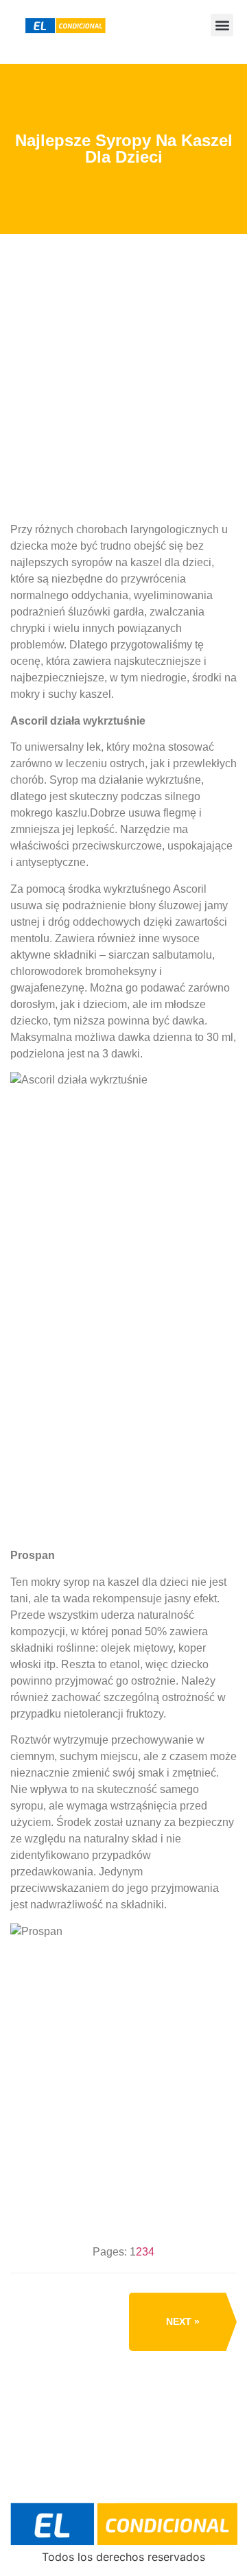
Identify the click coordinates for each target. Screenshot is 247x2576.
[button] (222, 25)
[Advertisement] (123, 431)
